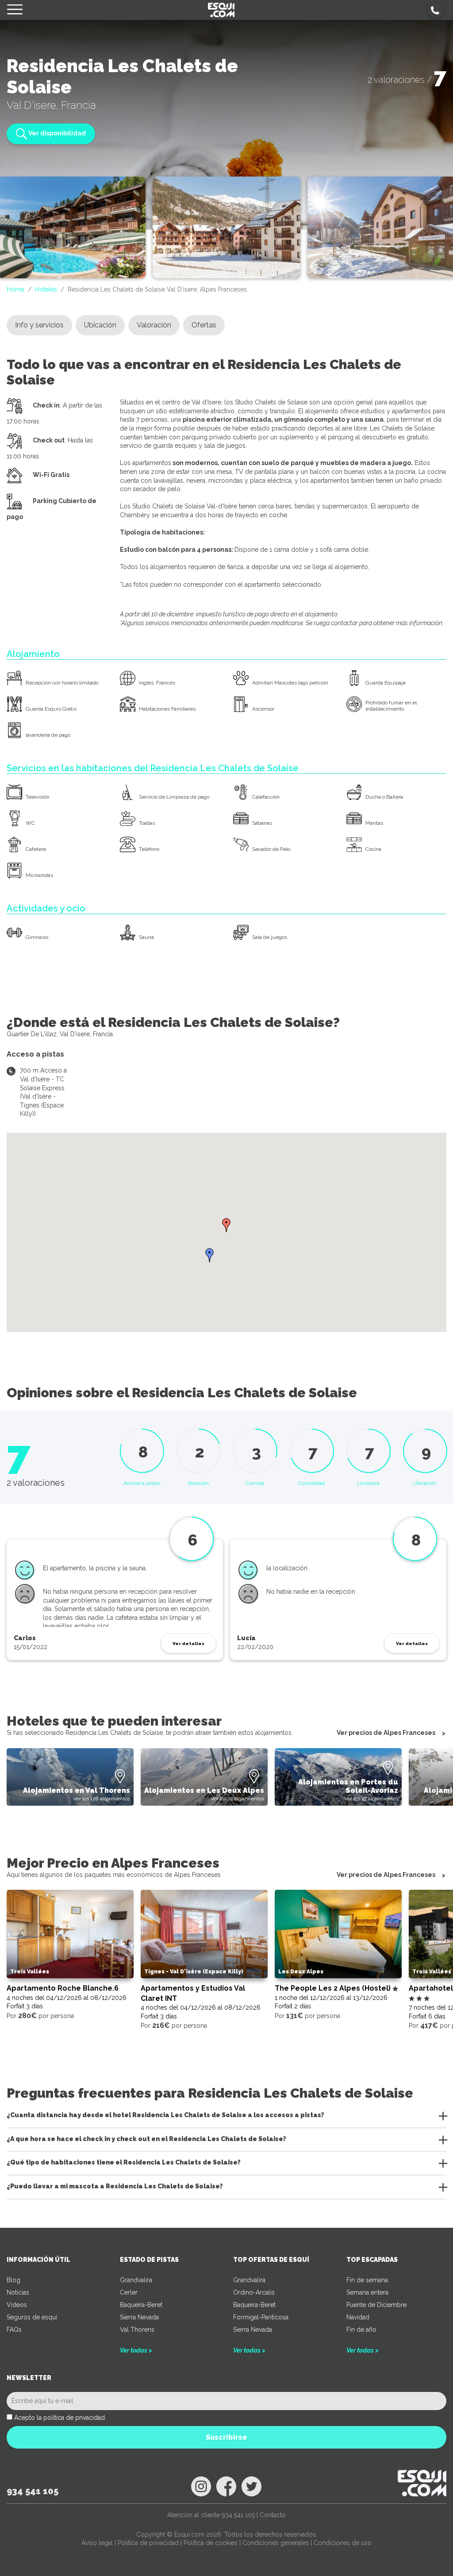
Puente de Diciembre (376, 2305)
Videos (17, 2305)
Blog (13, 2280)
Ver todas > (136, 2350)
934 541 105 (33, 2491)
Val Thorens (137, 2330)
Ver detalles (188, 1644)
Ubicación (100, 325)
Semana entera (367, 2292)
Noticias (18, 2292)
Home (15, 289)
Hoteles (46, 289)
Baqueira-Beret (141, 2305)
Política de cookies (211, 2543)
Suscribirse (226, 2437)
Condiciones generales (276, 2543)
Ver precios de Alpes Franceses (386, 1733)
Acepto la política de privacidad (60, 2418)
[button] (436, 10)
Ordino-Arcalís (254, 2292)
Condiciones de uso (343, 2543)
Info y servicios (39, 325)
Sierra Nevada (139, 2317)
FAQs (14, 2330)
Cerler (129, 2292)
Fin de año (361, 2330)
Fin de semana (367, 2280)
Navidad (358, 2317)
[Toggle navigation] (15, 10)
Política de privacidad (148, 2543)
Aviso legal (97, 2543)
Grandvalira (136, 2280)
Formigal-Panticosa (261, 2317)
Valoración (154, 325)
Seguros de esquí (32, 2317)
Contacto (273, 2515)
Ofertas (204, 325)
